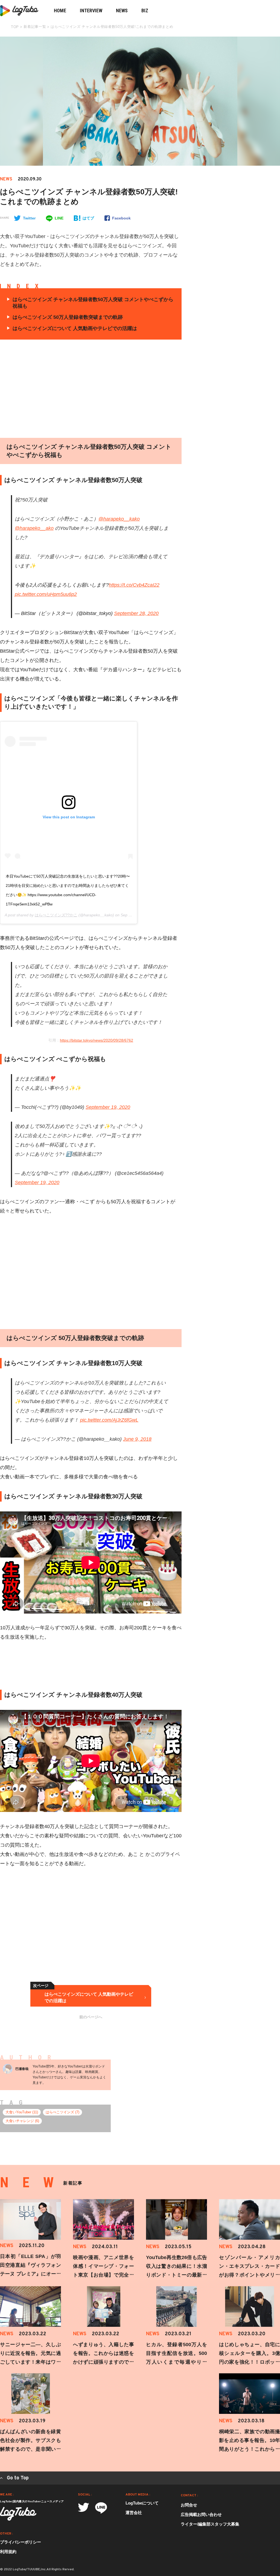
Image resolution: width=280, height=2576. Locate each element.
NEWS (122, 11)
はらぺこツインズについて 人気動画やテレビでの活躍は (75, 328)
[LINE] (101, 2508)
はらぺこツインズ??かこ (56, 915)
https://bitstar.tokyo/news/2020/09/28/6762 (97, 1040)
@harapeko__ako (34, 528)
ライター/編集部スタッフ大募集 (210, 2524)
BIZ (145, 11)
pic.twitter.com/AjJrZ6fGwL (109, 1420)
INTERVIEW (91, 11)
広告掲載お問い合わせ (201, 2514)
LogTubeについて (142, 2503)
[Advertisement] (137, 389)
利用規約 (8, 2552)
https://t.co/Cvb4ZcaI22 (134, 585)
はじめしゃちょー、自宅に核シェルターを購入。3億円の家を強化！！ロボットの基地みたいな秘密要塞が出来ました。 (250, 2362)
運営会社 (134, 2513)
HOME (60, 11)
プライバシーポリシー (21, 2542)
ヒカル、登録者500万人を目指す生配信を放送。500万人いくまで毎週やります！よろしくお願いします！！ (177, 2362)
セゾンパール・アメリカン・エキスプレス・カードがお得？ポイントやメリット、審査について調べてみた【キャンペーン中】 (250, 2275)
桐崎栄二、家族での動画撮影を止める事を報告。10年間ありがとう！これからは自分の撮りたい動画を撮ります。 (250, 2449)
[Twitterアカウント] (84, 2507)
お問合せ (189, 2505)
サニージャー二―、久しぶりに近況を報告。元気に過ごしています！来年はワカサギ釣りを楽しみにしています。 (30, 2362)
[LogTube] (18, 2514)
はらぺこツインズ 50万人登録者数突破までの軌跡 (68, 317)
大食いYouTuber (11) (22, 2112)
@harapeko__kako (119, 519)
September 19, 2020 (108, 1107)
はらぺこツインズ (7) (62, 2112)
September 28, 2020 (136, 613)
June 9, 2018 (137, 1439)
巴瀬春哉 (22, 2069)
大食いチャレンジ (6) (22, 2121)
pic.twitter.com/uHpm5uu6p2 (46, 594)
